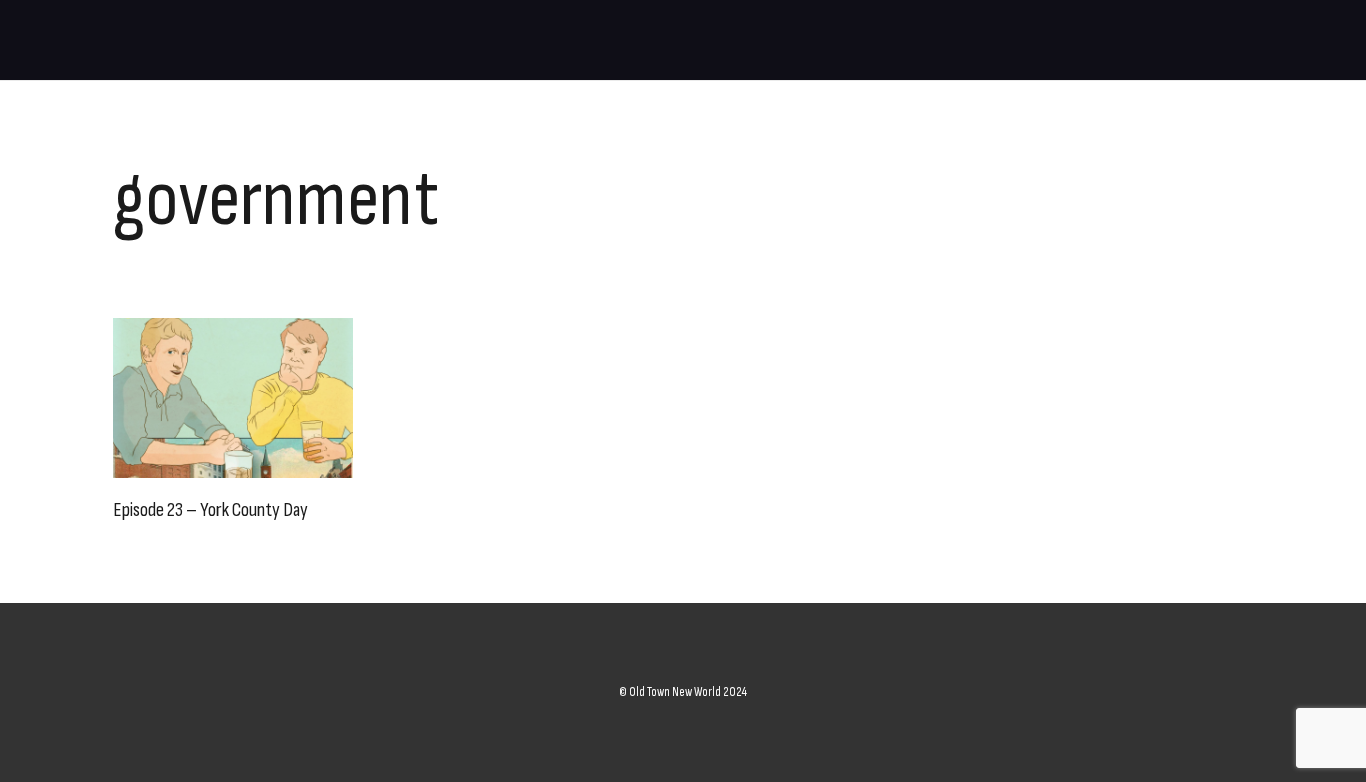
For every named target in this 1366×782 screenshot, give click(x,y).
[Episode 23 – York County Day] (233, 398)
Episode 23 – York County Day (210, 510)
